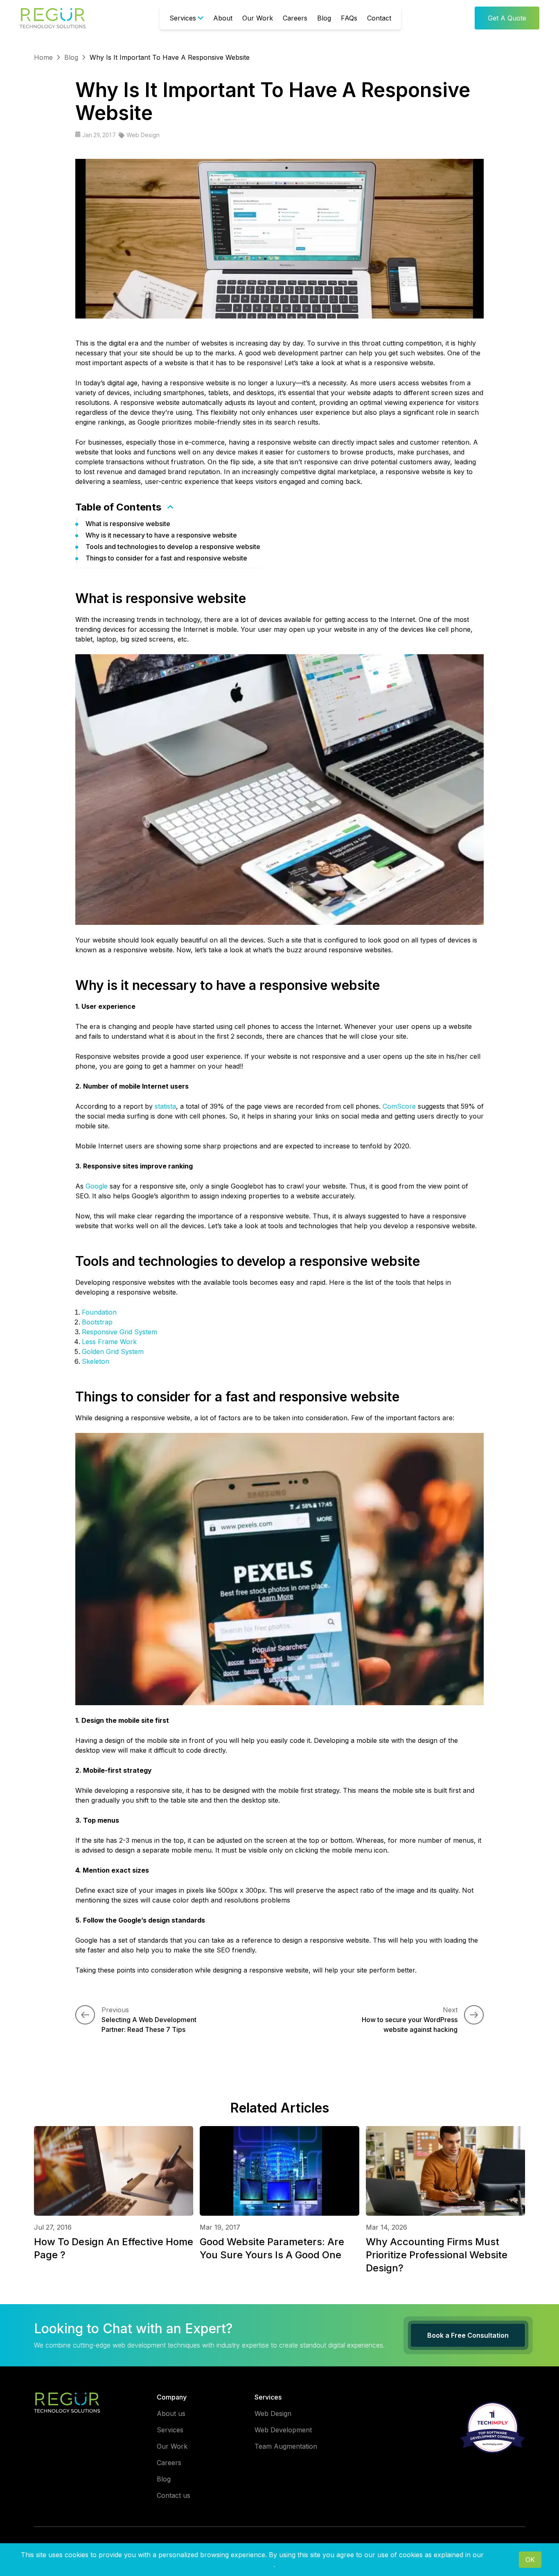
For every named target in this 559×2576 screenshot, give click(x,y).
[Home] (53, 18)
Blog (324, 18)
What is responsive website (128, 524)
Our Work (258, 18)
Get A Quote (507, 18)
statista (165, 1106)
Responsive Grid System (119, 1332)
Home (43, 57)
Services (183, 18)
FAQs (349, 18)
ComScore (399, 1106)
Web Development (283, 2430)
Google (97, 1186)
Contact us (174, 2495)
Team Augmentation (286, 2446)
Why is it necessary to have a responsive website (161, 535)
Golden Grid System (113, 1351)
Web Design (143, 135)
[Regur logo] (67, 2402)
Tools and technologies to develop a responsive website (173, 547)
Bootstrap (97, 1322)
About (223, 18)
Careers (295, 18)
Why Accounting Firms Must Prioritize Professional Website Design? (437, 2255)
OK (530, 2560)
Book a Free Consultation (468, 2335)
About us (171, 2413)
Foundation (99, 1312)
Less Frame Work (109, 1342)
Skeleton (96, 1361)
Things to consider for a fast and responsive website (166, 558)
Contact (379, 18)
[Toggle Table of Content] (170, 507)
